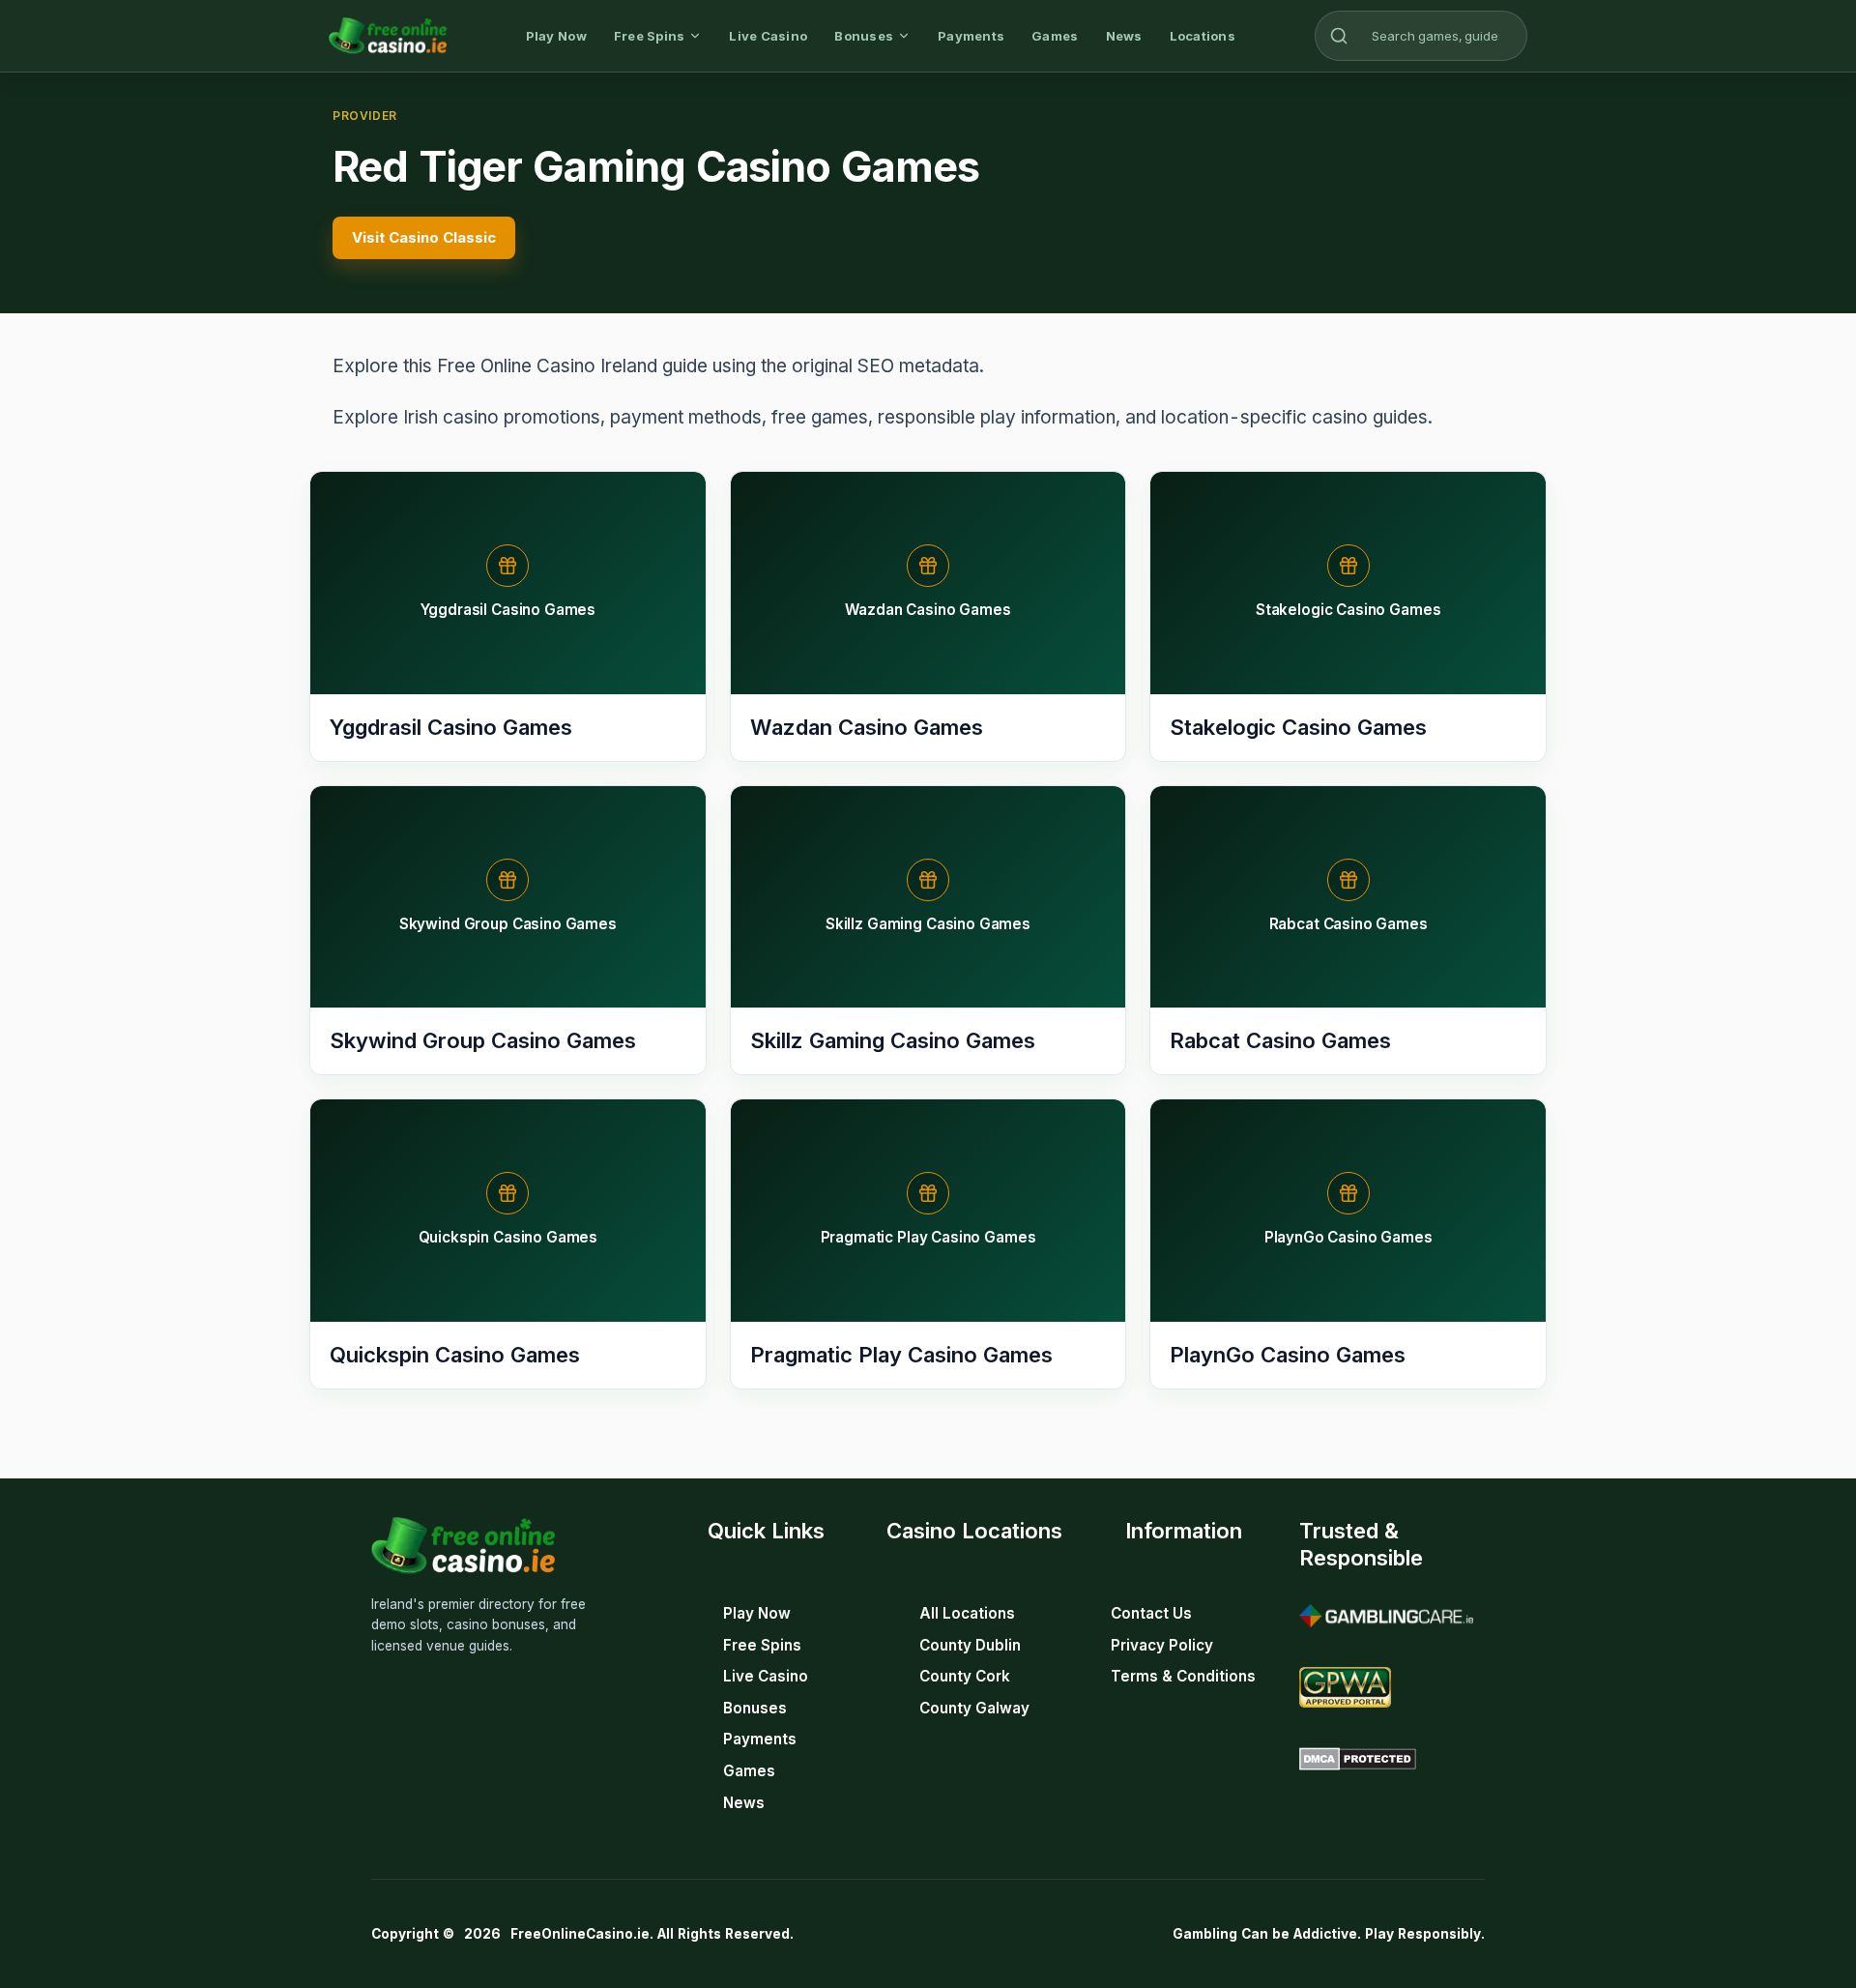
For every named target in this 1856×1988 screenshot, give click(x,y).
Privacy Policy (1162, 1645)
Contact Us (1151, 1613)
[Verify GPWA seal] (1345, 1687)
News (1124, 36)
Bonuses (864, 36)
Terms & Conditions (1183, 1676)
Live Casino (768, 36)
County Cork (965, 1676)
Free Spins (650, 36)
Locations (1203, 36)
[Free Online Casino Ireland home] (388, 36)
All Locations (967, 1613)
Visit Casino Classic (424, 237)
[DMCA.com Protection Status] (1358, 1759)
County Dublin (970, 1645)
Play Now (556, 36)
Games (1055, 36)
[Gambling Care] (1386, 1616)
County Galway (974, 1708)
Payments (971, 36)
